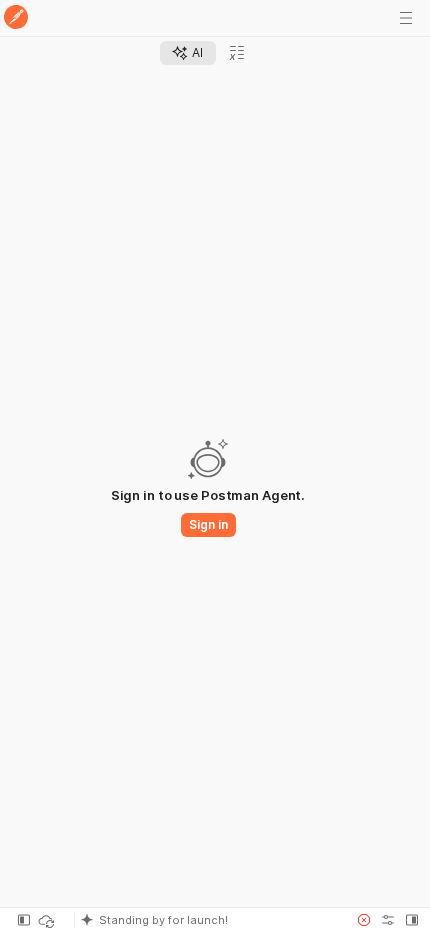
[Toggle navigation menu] (406, 18)
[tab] (188, 53)
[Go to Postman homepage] (16, 18)
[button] (209, 920)
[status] (48, 920)
